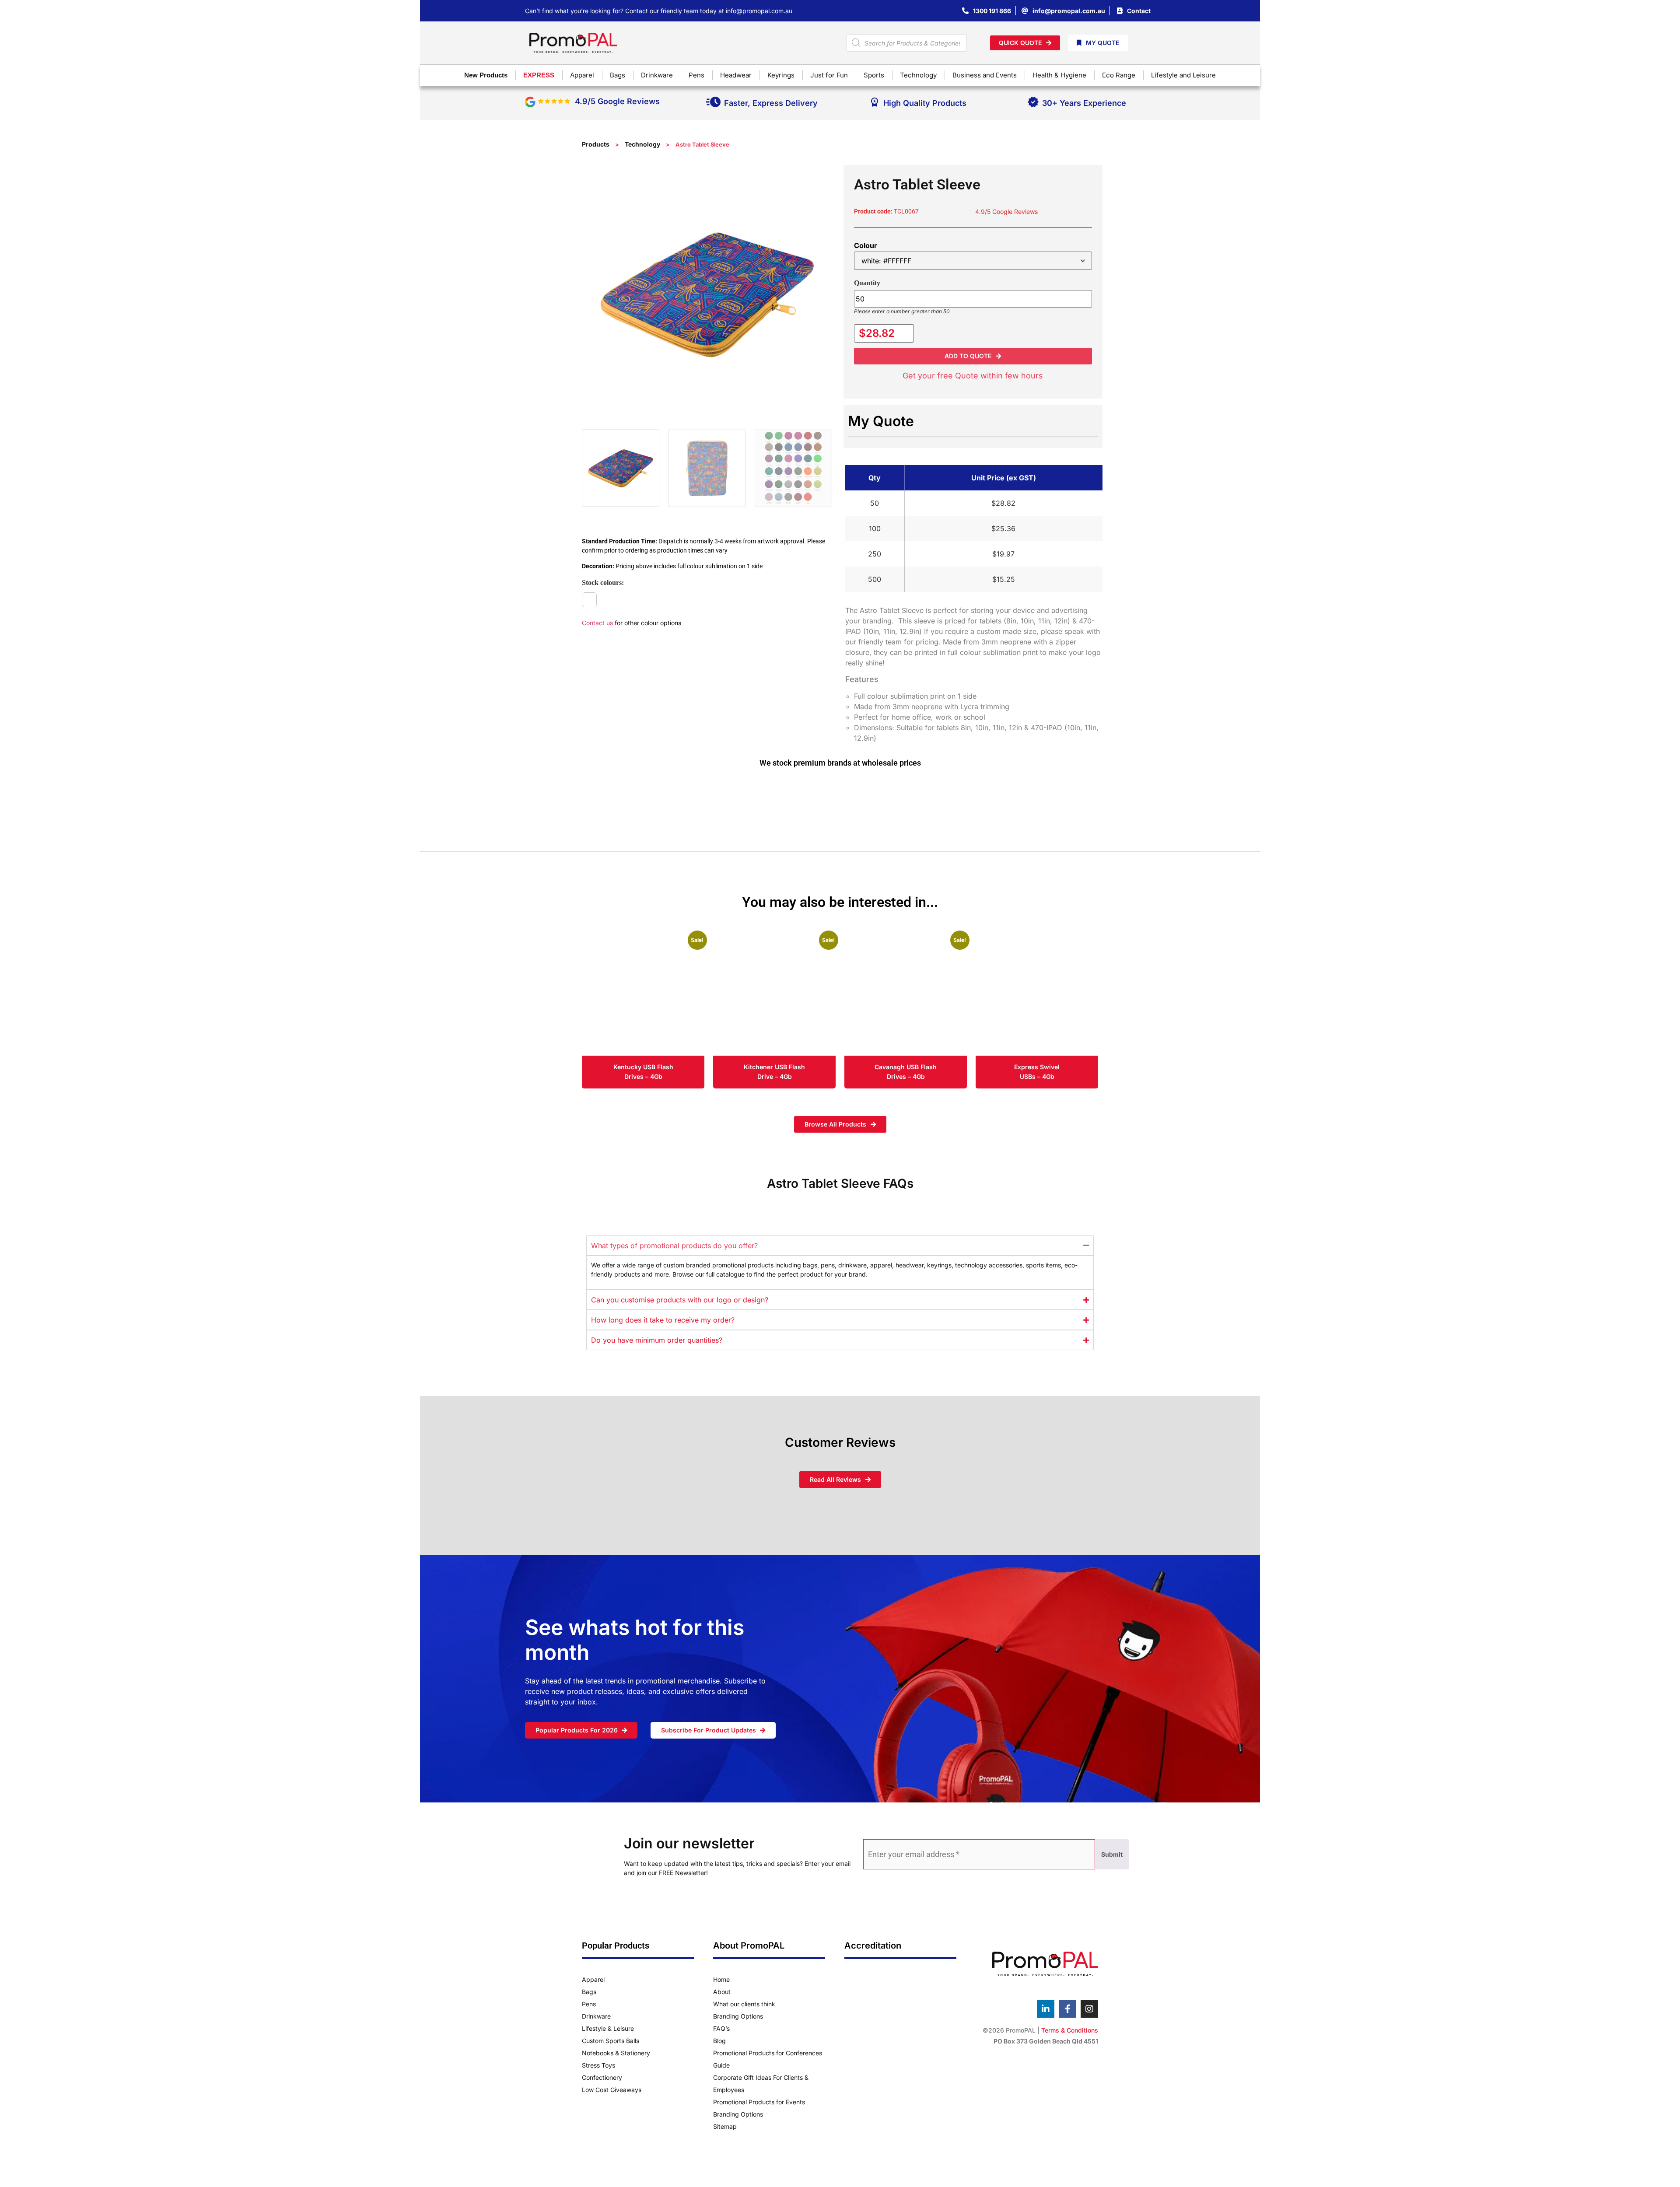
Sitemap (725, 2126)
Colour (866, 245)
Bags (589, 1992)
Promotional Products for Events (759, 2102)
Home (721, 1979)
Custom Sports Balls (611, 2041)
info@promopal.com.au (759, 11)
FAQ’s (721, 2028)
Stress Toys (598, 2065)
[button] (973, 356)
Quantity (867, 283)
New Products (486, 75)
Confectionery (602, 2077)
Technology (642, 144)
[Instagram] (1089, 2009)
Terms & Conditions (1070, 2030)
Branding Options (738, 2016)
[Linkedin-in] (1046, 2009)
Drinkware (596, 2016)
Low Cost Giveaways (612, 2090)
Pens (589, 2004)
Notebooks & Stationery (616, 2053)
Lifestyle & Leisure (608, 2028)
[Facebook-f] (1067, 2009)
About (722, 1992)
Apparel (593, 1979)
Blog (719, 2041)
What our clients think (744, 2004)
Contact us (597, 623)
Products (596, 144)
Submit (1112, 1854)
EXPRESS (539, 75)
